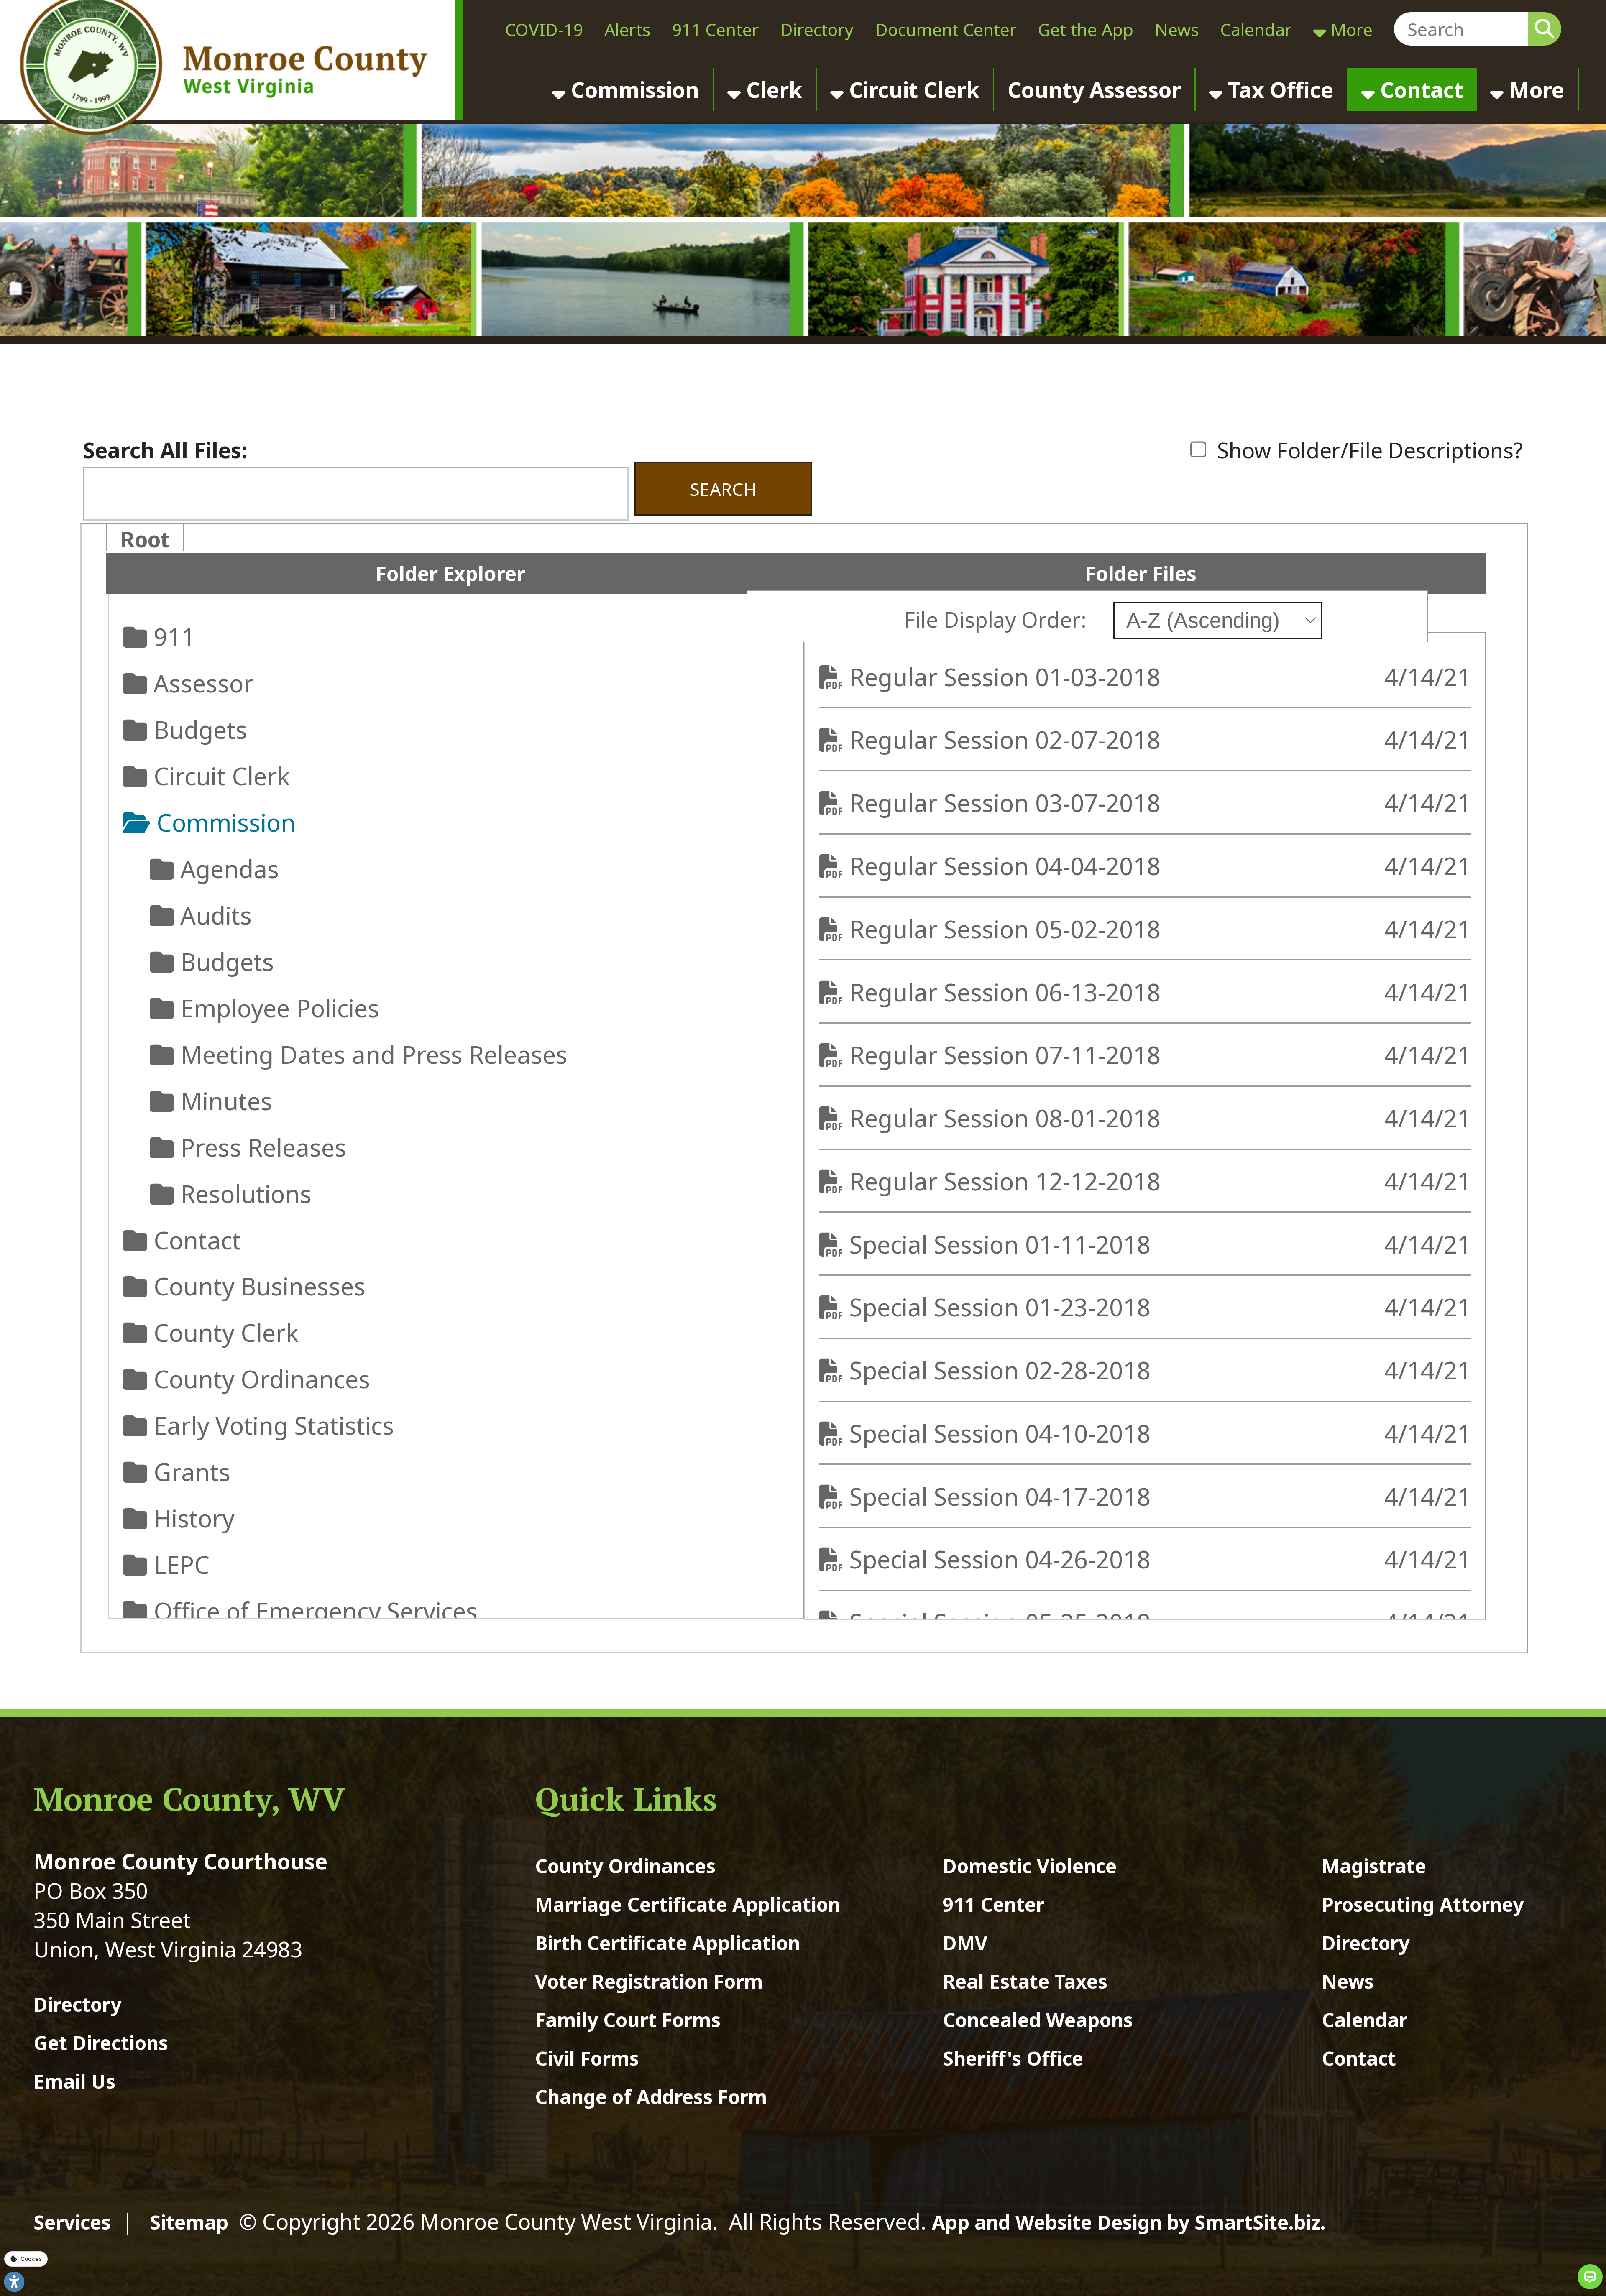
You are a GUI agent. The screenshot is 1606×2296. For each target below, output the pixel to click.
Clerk (771, 89)
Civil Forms (587, 2058)
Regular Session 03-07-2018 (1014, 803)
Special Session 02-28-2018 (1009, 1370)
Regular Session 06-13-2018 (1014, 992)
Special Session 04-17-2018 (1009, 1496)
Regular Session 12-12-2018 (1014, 1181)
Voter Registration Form (649, 1981)
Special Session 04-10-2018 (1009, 1433)
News (1177, 29)
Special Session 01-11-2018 (1009, 1244)
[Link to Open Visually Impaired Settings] (14, 2282)
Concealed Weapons (1038, 2020)
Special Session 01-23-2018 (1009, 1307)
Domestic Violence (1030, 1866)
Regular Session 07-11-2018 (1014, 1055)
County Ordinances (625, 1866)
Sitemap (189, 2222)
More (1349, 29)
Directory (817, 29)
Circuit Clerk (912, 89)
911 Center (716, 29)
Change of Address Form (651, 2097)
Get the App (1086, 29)
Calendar (1256, 29)
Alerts (628, 29)
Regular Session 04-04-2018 (1014, 866)
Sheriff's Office (1013, 2058)
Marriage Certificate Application (688, 1904)
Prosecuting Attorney (1423, 1904)
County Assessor (1094, 89)
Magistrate (1374, 1866)
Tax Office (1278, 89)
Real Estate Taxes (1025, 1981)
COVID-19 (544, 29)
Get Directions (101, 2043)
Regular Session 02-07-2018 (1014, 739)
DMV (965, 1943)
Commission (632, 89)
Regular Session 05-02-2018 (1014, 929)
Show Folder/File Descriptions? (1367, 450)
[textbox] (1461, 29)
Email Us (74, 2081)
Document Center (946, 29)
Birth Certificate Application (667, 1943)
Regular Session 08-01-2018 (1014, 1118)
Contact (1419, 89)
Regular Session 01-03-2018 (1014, 677)
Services (72, 2222)
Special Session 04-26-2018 (1009, 1559)
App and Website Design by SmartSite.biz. (1129, 2222)
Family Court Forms (628, 2020)
